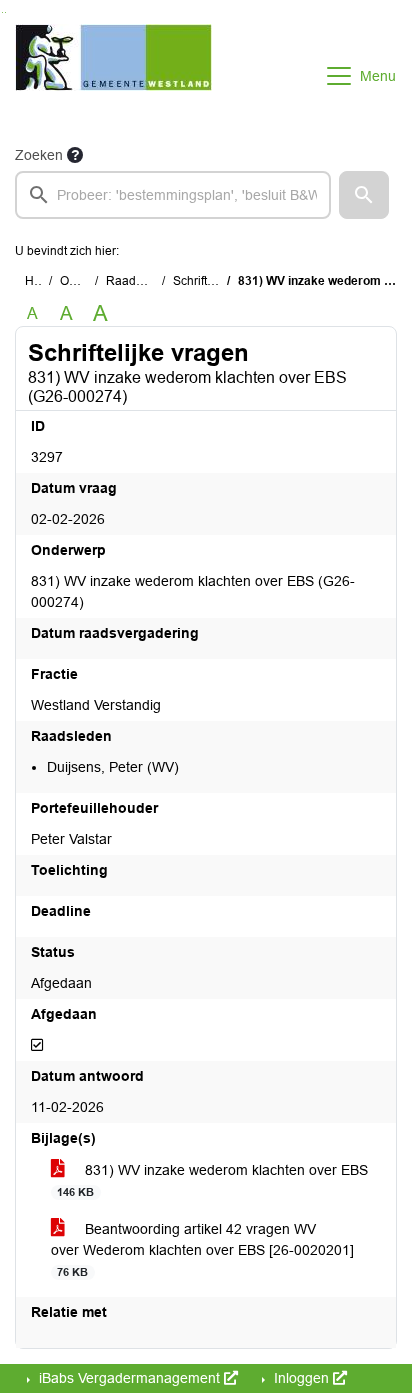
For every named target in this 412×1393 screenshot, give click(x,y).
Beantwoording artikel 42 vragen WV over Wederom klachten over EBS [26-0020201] (202, 1249)
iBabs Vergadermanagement (129, 1378)
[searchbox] (173, 195)
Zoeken (39, 155)
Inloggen (301, 1378)
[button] (364, 195)
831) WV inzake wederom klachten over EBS (212, 1180)
